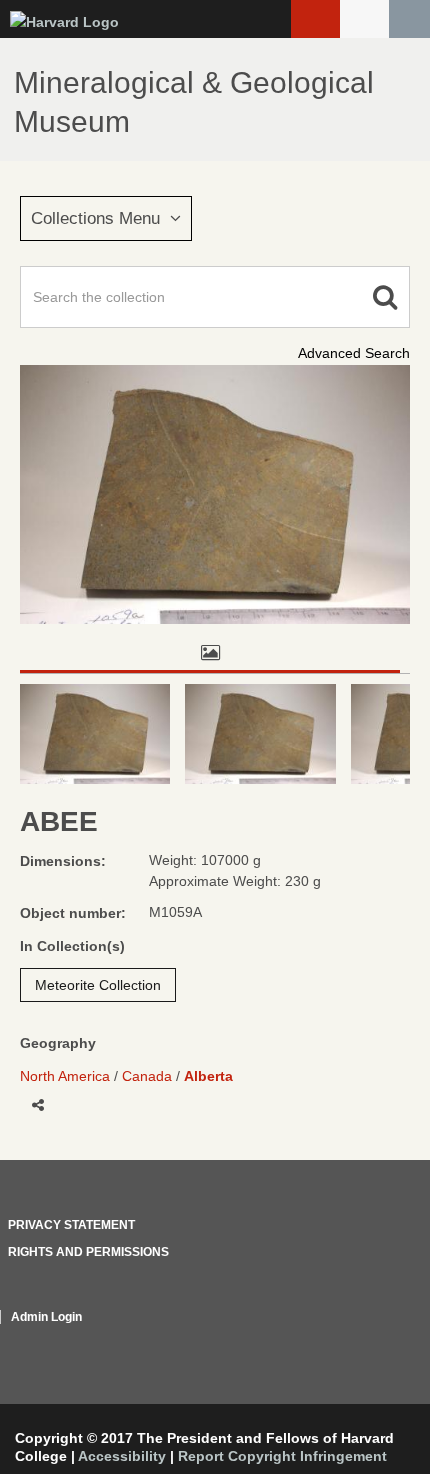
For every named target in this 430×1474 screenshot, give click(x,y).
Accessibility (122, 1456)
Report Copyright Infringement (282, 1456)
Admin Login (46, 1317)
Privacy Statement (71, 1225)
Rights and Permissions (88, 1252)
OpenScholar (372, 1341)
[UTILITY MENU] (364, 19)
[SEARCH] (409, 19)
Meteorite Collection (98, 985)
